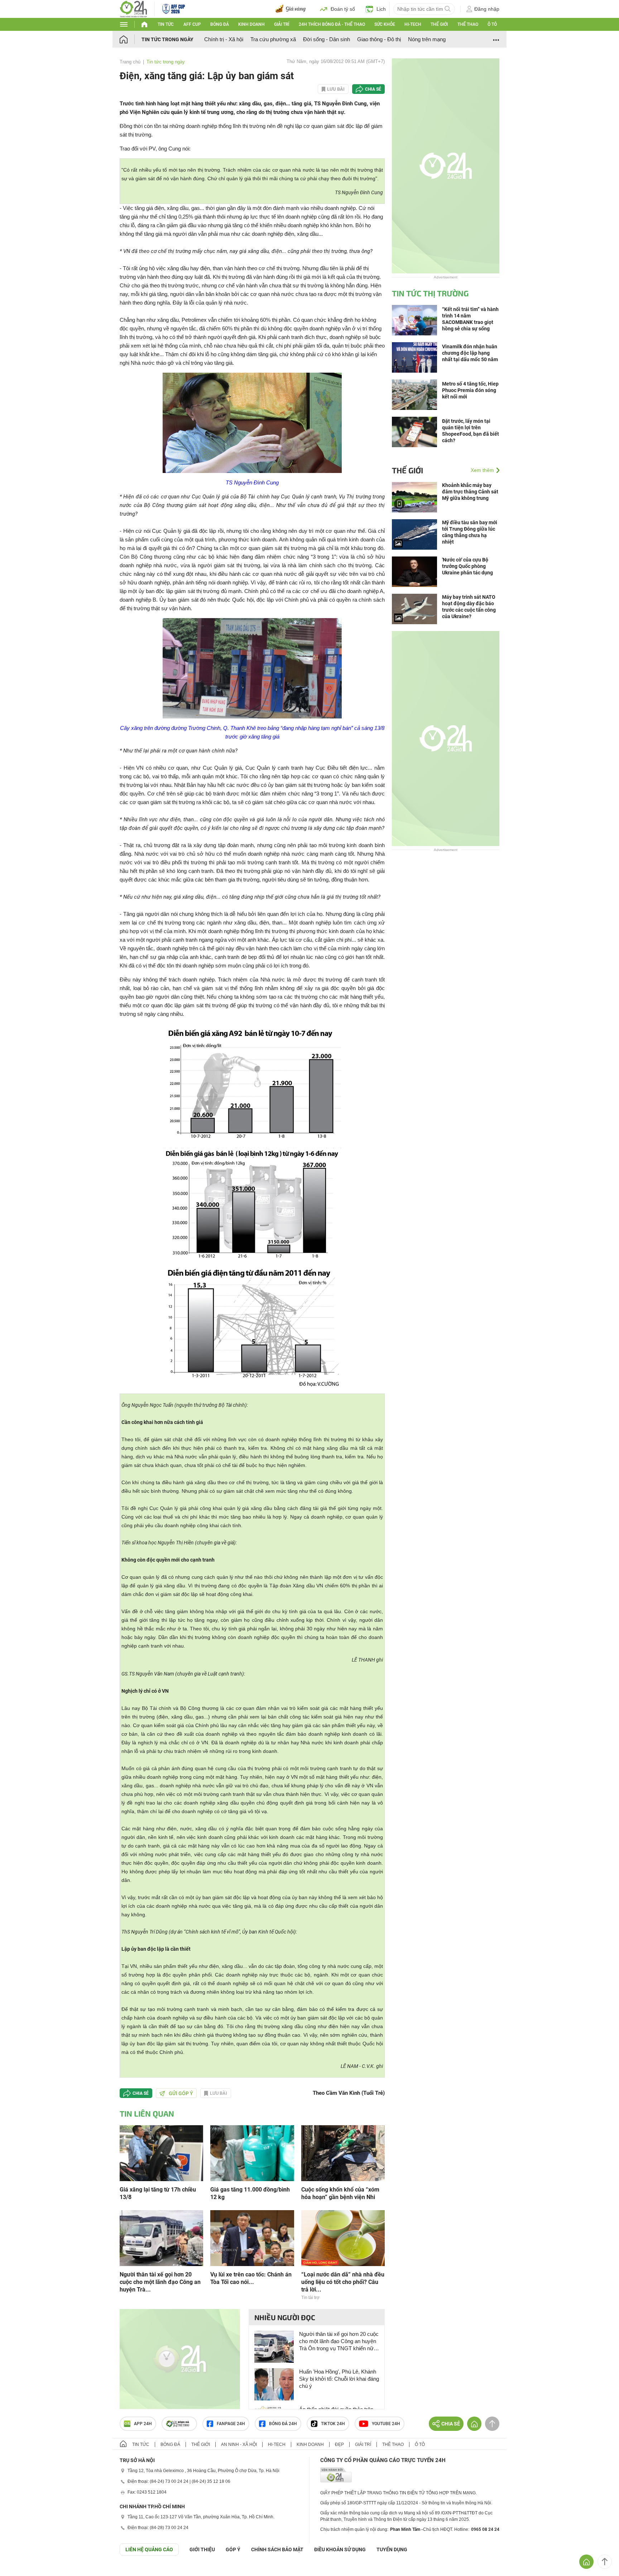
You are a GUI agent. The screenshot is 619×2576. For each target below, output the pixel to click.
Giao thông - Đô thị (379, 39)
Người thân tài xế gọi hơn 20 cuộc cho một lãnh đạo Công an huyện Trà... (160, 2282)
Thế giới (439, 24)
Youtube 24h (386, 2424)
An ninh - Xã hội (239, 2444)
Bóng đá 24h (283, 2424)
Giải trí (282, 24)
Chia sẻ (373, 89)
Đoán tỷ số (343, 9)
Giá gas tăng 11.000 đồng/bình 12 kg (250, 2193)
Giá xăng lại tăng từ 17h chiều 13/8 (158, 2193)
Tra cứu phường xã (273, 39)
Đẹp (339, 2444)
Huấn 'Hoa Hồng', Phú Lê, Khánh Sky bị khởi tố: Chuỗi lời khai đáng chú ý (339, 2379)
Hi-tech (413, 24)
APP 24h (143, 2424)
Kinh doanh (251, 24)
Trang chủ (130, 62)
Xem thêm (482, 470)
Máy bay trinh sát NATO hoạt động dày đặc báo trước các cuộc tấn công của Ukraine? (469, 607)
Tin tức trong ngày (167, 39)
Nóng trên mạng (427, 39)
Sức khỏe (385, 24)
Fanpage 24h (231, 2424)
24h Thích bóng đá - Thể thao (332, 24)
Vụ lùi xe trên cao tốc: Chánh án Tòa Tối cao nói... (251, 2278)
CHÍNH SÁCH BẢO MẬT (277, 2549)
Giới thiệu (202, 2549)
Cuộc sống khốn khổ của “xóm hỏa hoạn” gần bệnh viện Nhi (340, 2193)
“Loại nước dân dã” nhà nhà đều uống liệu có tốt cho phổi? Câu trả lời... (343, 2282)
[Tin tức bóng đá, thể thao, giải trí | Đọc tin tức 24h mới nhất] (133, 8)
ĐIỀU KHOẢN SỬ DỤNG (340, 2549)
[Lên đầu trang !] (605, 2562)
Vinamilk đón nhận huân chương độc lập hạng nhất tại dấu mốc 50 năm (470, 353)
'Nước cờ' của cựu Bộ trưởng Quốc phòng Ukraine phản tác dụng (467, 566)
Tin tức (166, 24)
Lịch (381, 9)
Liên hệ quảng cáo (149, 2549)
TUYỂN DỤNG (392, 2549)
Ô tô (492, 24)
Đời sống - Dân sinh (327, 39)
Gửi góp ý (181, 2093)
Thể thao (468, 24)
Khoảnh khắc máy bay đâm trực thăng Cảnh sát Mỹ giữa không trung (470, 492)
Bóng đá (220, 24)
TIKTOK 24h (333, 2424)
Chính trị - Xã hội (224, 39)
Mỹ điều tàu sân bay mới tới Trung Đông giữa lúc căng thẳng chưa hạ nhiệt (470, 532)
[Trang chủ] (131, 39)
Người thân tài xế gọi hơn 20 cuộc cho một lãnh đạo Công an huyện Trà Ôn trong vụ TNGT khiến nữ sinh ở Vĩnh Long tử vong (339, 2341)
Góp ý (233, 2549)
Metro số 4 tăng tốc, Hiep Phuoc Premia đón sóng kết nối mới (470, 390)
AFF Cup (192, 24)
